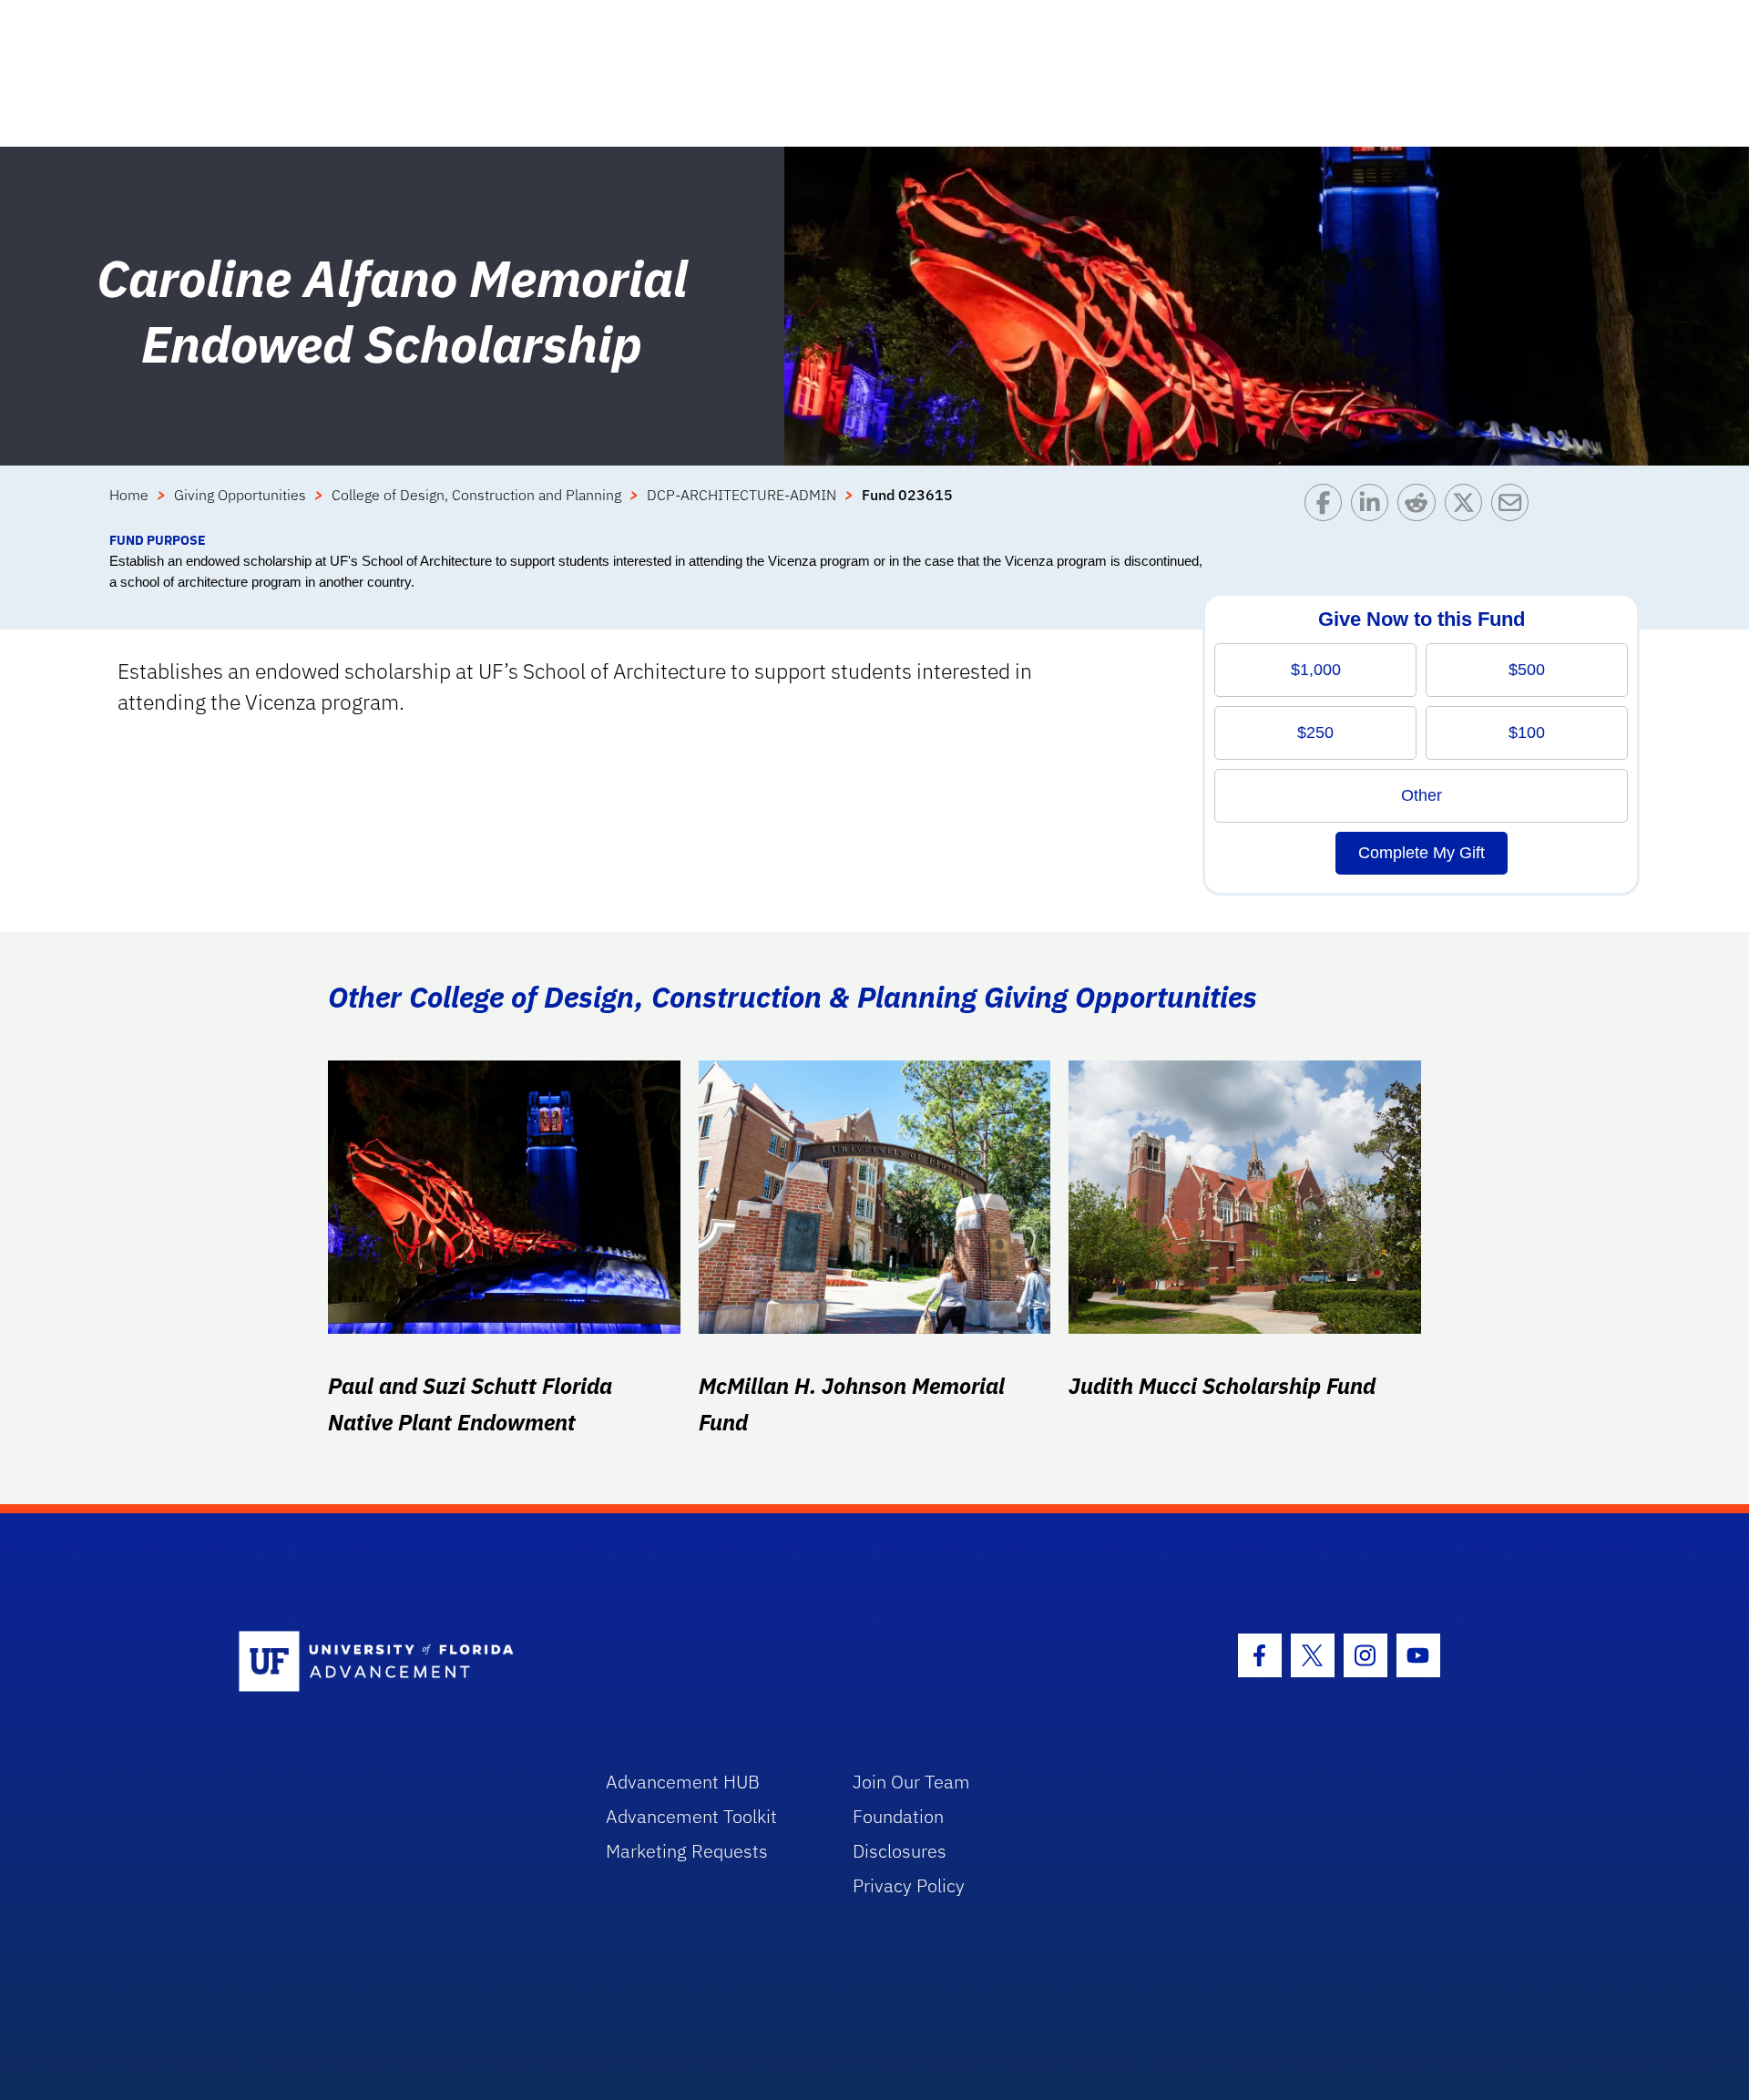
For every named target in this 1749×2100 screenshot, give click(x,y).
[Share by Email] (1514, 507)
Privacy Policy (909, 1885)
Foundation (898, 1816)
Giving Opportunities (240, 495)
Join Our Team (911, 1782)
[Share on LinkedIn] (1374, 507)
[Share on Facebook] (1328, 507)
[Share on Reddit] (1421, 507)
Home (129, 495)
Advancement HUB (683, 1782)
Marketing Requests (687, 1851)
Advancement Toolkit (691, 1816)
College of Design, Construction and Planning (476, 495)
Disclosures (900, 1851)
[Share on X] (1468, 507)
